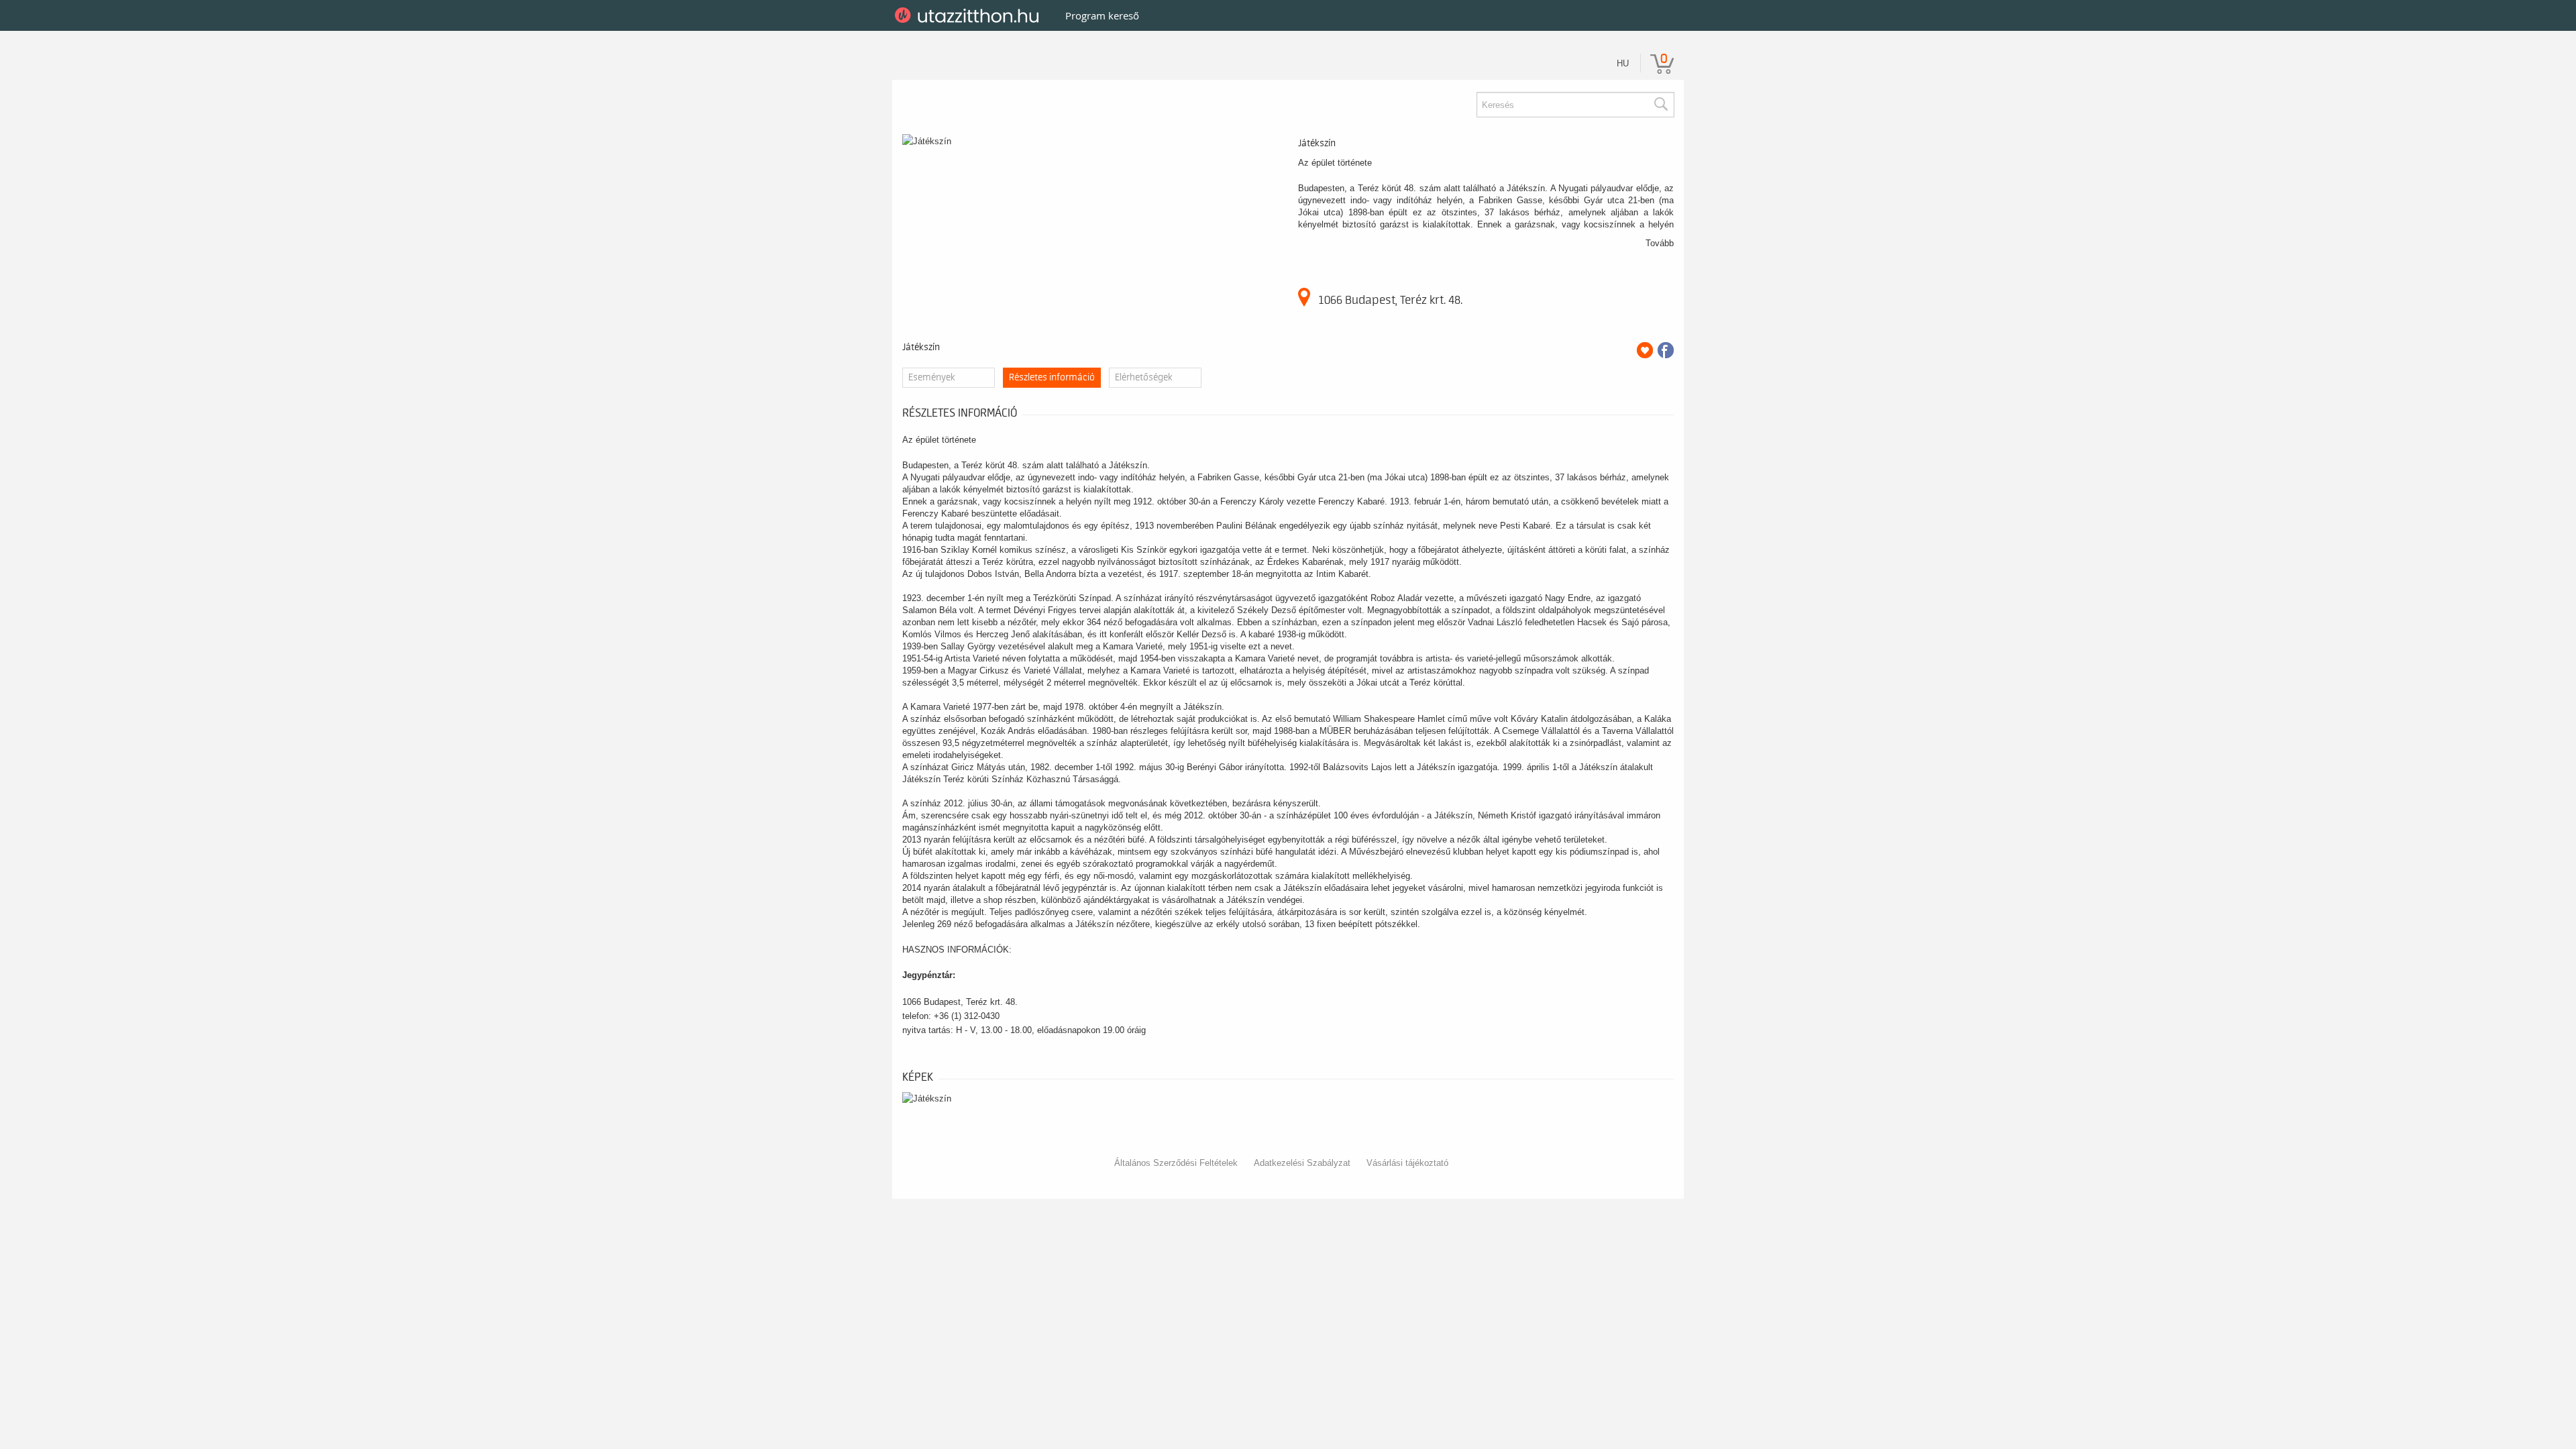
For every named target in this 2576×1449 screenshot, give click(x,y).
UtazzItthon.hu (969, 15)
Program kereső (1102, 15)
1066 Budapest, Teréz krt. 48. (1390, 300)
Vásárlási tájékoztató (1407, 1163)
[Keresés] (1660, 105)
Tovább (1660, 243)
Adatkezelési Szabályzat (1302, 1163)
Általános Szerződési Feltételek (1176, 1163)
